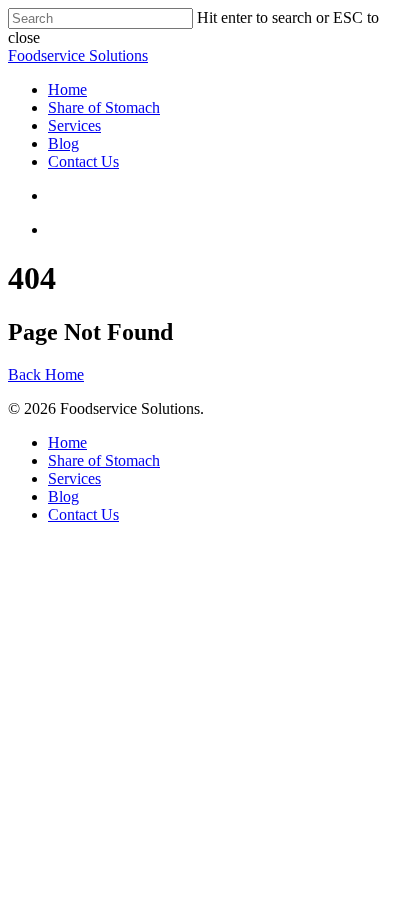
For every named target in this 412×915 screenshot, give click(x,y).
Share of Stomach (104, 107)
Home (67, 89)
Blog (63, 143)
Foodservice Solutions (78, 55)
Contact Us (83, 161)
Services (74, 125)
